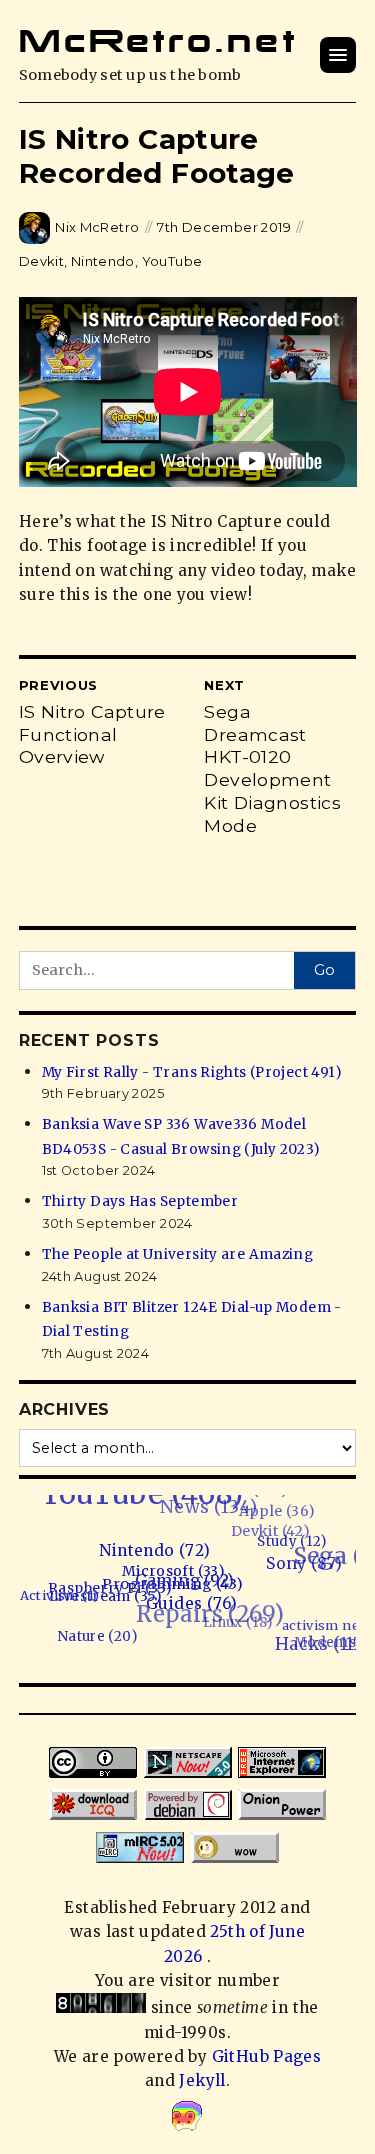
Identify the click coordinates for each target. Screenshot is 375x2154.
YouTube (172, 261)
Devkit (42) (280, 1530)
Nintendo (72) (159, 1552)
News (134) (223, 1504)
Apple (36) (288, 1512)
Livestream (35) (103, 1595)
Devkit (41, 261)
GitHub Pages (267, 2056)
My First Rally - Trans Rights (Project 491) (191, 1072)
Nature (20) (87, 1634)
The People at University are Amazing (178, 1254)
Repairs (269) (210, 1607)
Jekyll (202, 2080)
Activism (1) (57, 1591)
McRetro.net (158, 41)
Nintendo (103, 261)
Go (324, 970)
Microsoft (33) (174, 1573)
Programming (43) (171, 1586)
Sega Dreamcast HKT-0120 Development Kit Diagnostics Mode (272, 768)
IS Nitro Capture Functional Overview (92, 734)
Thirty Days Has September (140, 1201)
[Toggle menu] (338, 55)
